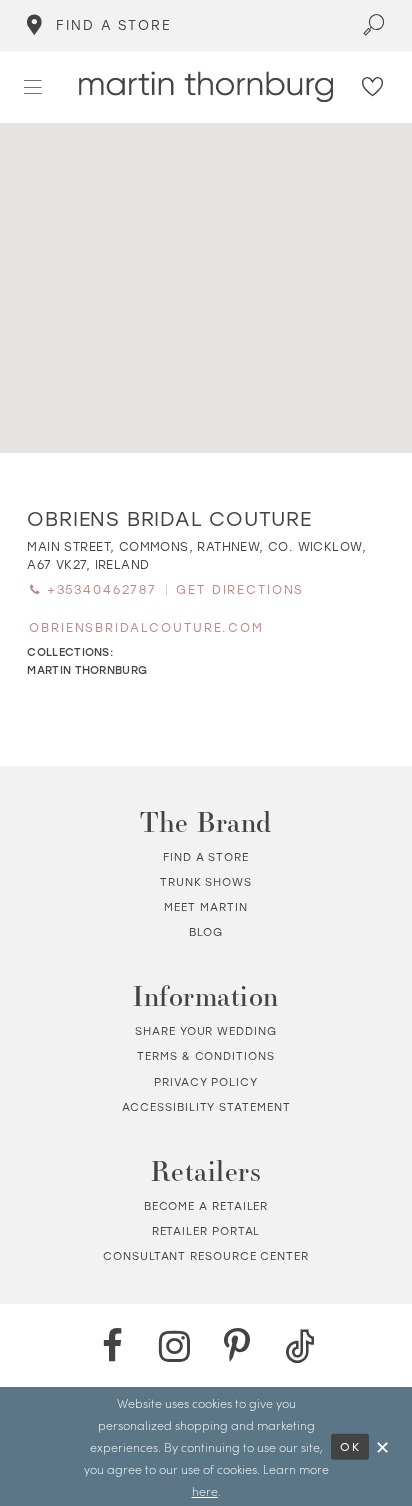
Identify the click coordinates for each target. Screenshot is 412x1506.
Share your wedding (205, 1031)
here (205, 1491)
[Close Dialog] (382, 1447)
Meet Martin (205, 907)
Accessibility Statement (206, 1107)
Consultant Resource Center (206, 1256)
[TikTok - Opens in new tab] (300, 1346)
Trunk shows (206, 882)
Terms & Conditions (205, 1056)
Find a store (206, 857)
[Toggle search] (374, 25)
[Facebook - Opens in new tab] (112, 1346)
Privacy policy (206, 1082)
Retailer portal (206, 1231)
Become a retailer (206, 1206)
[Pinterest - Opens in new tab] (237, 1346)
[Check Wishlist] (373, 87)
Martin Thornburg (87, 669)
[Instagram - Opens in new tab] (175, 1346)
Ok (350, 1446)
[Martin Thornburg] (206, 86)
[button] (33, 87)
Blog (206, 932)
